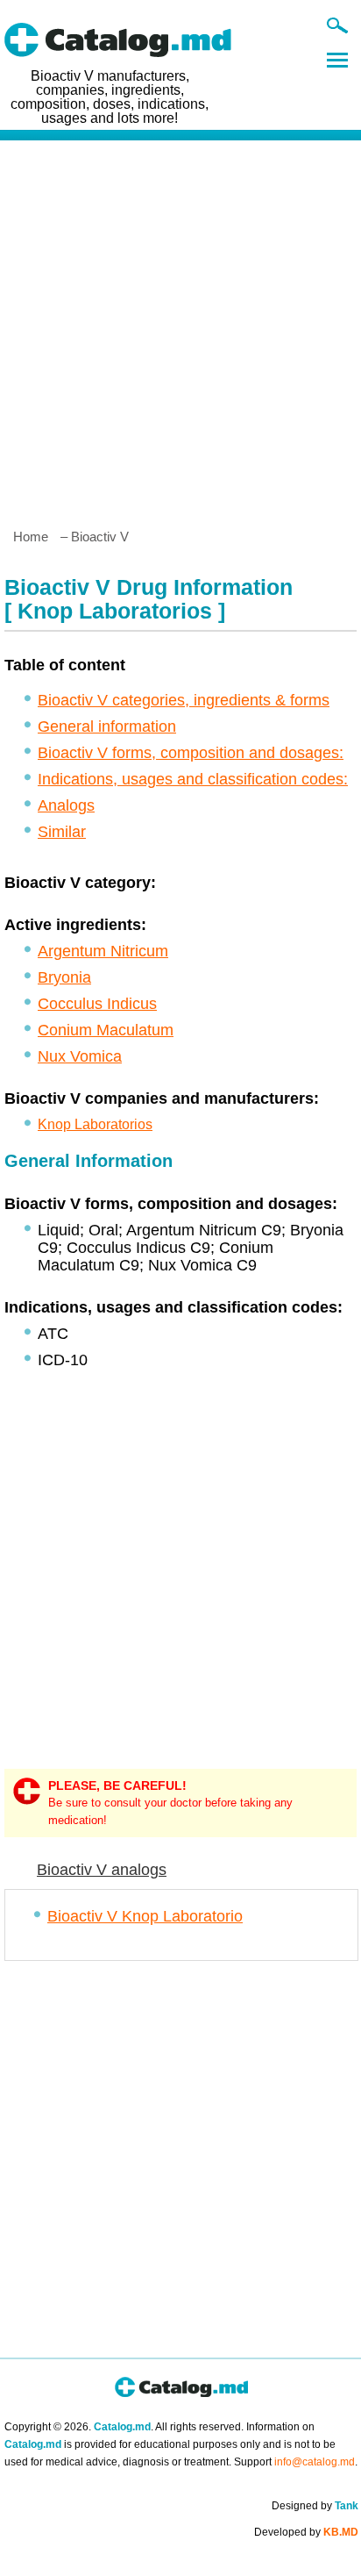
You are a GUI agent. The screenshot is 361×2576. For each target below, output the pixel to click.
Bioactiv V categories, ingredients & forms (184, 700)
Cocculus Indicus (97, 1004)
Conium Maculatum (106, 1030)
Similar (62, 832)
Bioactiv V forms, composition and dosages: (191, 753)
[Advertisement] (180, 327)
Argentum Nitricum (103, 951)
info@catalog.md (315, 2462)
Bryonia (64, 977)
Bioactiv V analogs (102, 1870)
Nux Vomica (80, 1056)
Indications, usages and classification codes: (193, 779)
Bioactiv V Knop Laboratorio (145, 1916)
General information (107, 726)
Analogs (66, 805)
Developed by (306, 2532)
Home (31, 537)
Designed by (315, 2506)
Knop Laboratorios (95, 1124)
